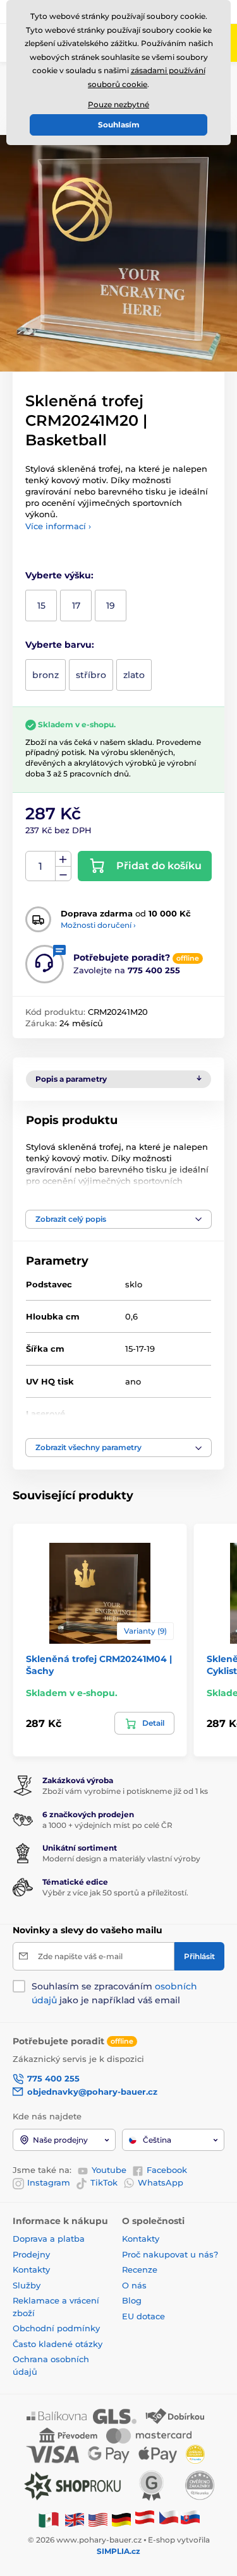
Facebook (167, 2170)
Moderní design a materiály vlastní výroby (121, 1859)
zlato (134, 675)
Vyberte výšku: (59, 575)
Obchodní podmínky (56, 2328)
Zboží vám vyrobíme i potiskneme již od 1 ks (125, 1791)
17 (76, 606)
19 (111, 606)
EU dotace (143, 2316)
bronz (46, 675)
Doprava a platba (49, 2239)
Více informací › (58, 526)
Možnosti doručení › (98, 925)
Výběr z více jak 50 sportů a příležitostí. (115, 1893)
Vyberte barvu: (60, 645)
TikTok (104, 2182)
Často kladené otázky (58, 2344)
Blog (132, 2300)
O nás (134, 2285)
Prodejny (31, 2254)
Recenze (140, 2269)
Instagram (49, 2182)
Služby (27, 2285)
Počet (41, 866)
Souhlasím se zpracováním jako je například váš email (114, 1993)
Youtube (109, 2170)
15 (41, 606)
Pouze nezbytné (118, 104)
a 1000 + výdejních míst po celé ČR (107, 1825)
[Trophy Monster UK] (75, 2519)
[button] (118, 1219)
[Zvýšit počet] (63, 859)
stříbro (91, 675)
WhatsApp (161, 2182)
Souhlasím (119, 125)
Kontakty (31, 2269)
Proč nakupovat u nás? (170, 2254)
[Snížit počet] (63, 874)
